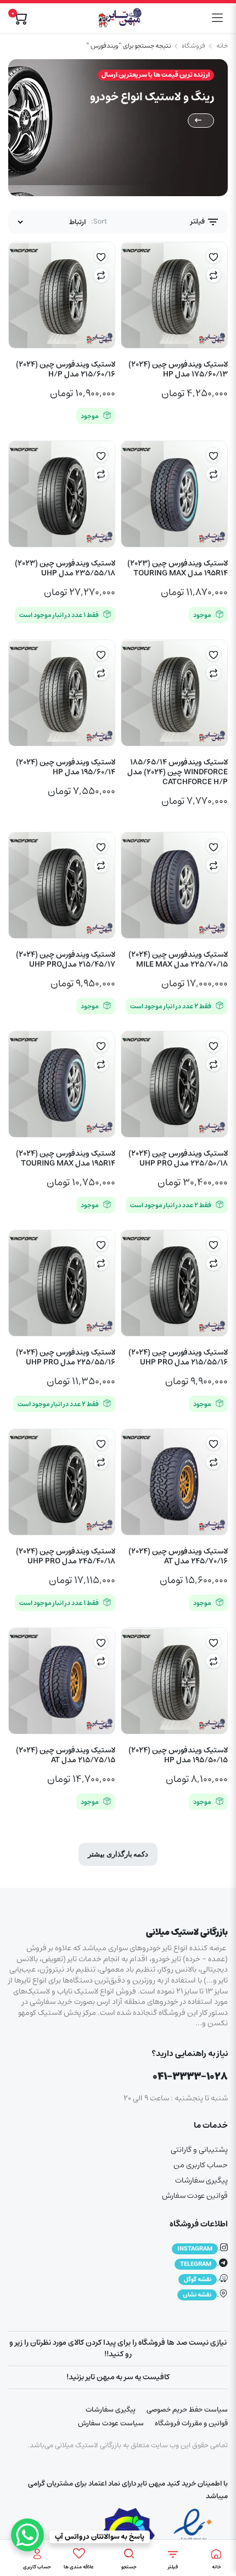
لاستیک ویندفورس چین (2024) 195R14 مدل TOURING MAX (66, 1158)
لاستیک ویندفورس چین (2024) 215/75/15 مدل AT (66, 1755)
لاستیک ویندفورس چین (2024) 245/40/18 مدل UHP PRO (66, 1556)
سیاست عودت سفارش (111, 2423)
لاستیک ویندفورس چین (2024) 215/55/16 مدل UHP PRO (178, 1357)
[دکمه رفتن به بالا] (218, 2527)
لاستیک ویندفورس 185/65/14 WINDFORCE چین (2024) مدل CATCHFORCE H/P (178, 772)
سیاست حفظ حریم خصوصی (187, 2410)
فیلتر (198, 222)
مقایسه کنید (213, 275)
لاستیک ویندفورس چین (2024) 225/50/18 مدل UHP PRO (178, 1158)
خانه (222, 46)
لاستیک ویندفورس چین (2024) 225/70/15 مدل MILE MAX (178, 959)
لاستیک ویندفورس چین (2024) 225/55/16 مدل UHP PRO (66, 1357)
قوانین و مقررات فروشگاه (191, 2423)
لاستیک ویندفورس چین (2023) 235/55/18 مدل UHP (65, 568)
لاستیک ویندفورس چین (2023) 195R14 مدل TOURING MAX (178, 568)
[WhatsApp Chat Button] (27, 2535)
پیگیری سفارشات (201, 2180)
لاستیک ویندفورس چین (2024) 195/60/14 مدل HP (66, 767)
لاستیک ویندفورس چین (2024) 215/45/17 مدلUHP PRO (66, 959)
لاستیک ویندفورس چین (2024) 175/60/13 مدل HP (178, 369)
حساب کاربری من (201, 2165)
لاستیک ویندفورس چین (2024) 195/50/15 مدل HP (178, 1755)
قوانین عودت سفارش (195, 2196)
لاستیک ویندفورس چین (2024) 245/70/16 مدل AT (178, 1556)
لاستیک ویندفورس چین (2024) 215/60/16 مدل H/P (66, 369)
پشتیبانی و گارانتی (199, 2150)
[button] (213, 256)
